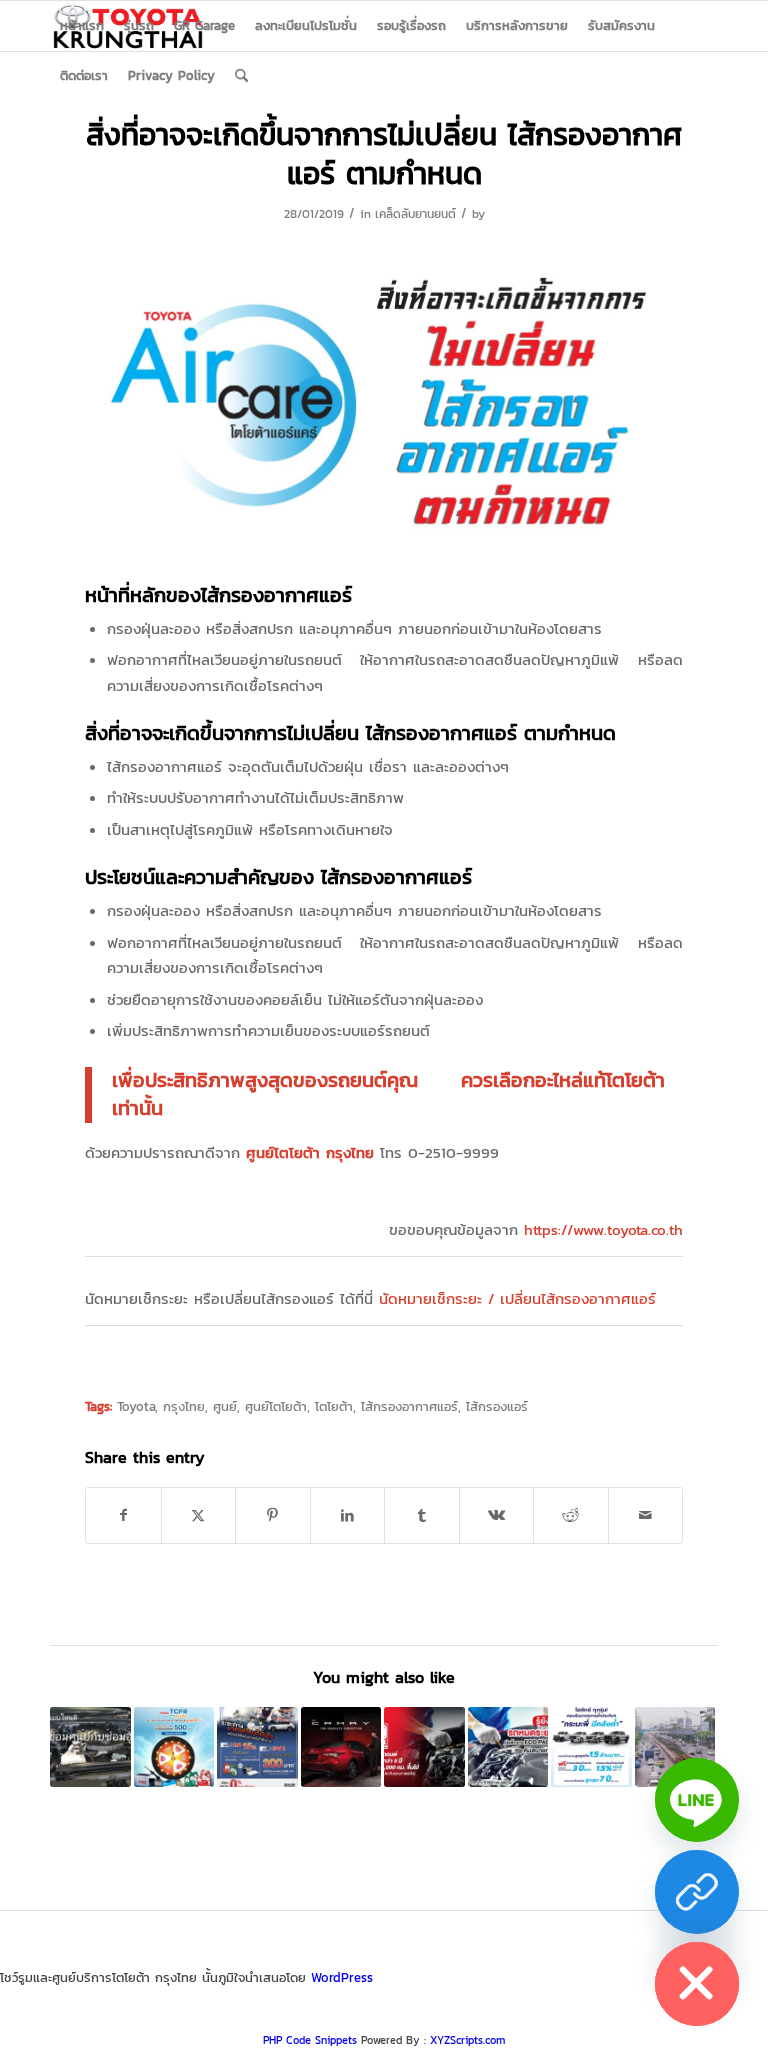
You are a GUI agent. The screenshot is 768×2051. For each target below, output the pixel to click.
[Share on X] (199, 1515)
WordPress (342, 1977)
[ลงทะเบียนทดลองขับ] (697, 1892)
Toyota (136, 1406)
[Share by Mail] (646, 1515)
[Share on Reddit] (571, 1515)
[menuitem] (82, 26)
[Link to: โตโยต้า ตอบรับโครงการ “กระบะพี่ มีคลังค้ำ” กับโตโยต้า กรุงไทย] (591, 1747)
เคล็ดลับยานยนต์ (415, 214)
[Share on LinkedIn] (348, 1515)
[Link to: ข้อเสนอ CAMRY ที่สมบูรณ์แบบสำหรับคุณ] (341, 1747)
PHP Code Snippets (310, 2040)
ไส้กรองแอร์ (497, 1406)
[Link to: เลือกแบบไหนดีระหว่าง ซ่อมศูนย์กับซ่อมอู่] (90, 1747)
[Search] (241, 76)
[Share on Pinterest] (273, 1515)
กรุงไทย (184, 1406)
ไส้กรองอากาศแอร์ (409, 1406)
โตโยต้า (334, 1406)
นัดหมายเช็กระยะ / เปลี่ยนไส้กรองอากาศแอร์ (517, 1299)
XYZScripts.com (467, 2040)
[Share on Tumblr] (422, 1515)
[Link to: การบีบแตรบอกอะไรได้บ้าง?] (675, 1747)
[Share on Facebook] (123, 1515)
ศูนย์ (225, 1406)
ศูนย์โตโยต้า (276, 1406)
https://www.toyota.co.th (603, 1230)
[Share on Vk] (497, 1515)
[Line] (697, 1800)
